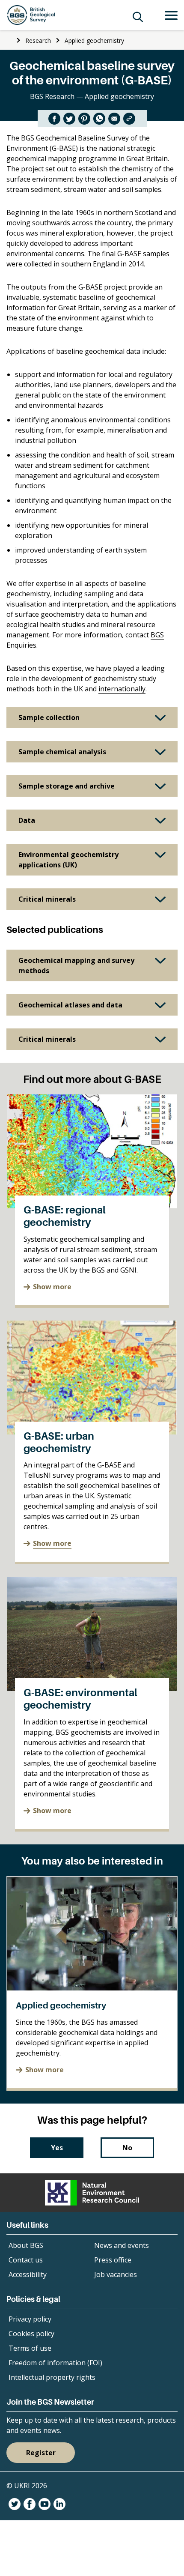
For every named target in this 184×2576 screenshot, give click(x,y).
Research (38, 40)
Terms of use (30, 2348)
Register (41, 2453)
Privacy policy (30, 2319)
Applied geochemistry (94, 40)
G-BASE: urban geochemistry (59, 1442)
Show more (52, 1287)
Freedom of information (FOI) (55, 2363)
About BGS (26, 2245)
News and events (122, 2245)
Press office (113, 2260)
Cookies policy (31, 2334)
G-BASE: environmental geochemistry (80, 1699)
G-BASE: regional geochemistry (65, 1216)
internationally (122, 689)
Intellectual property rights (52, 2377)
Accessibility (28, 2274)
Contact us (26, 2260)
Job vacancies (116, 2274)
